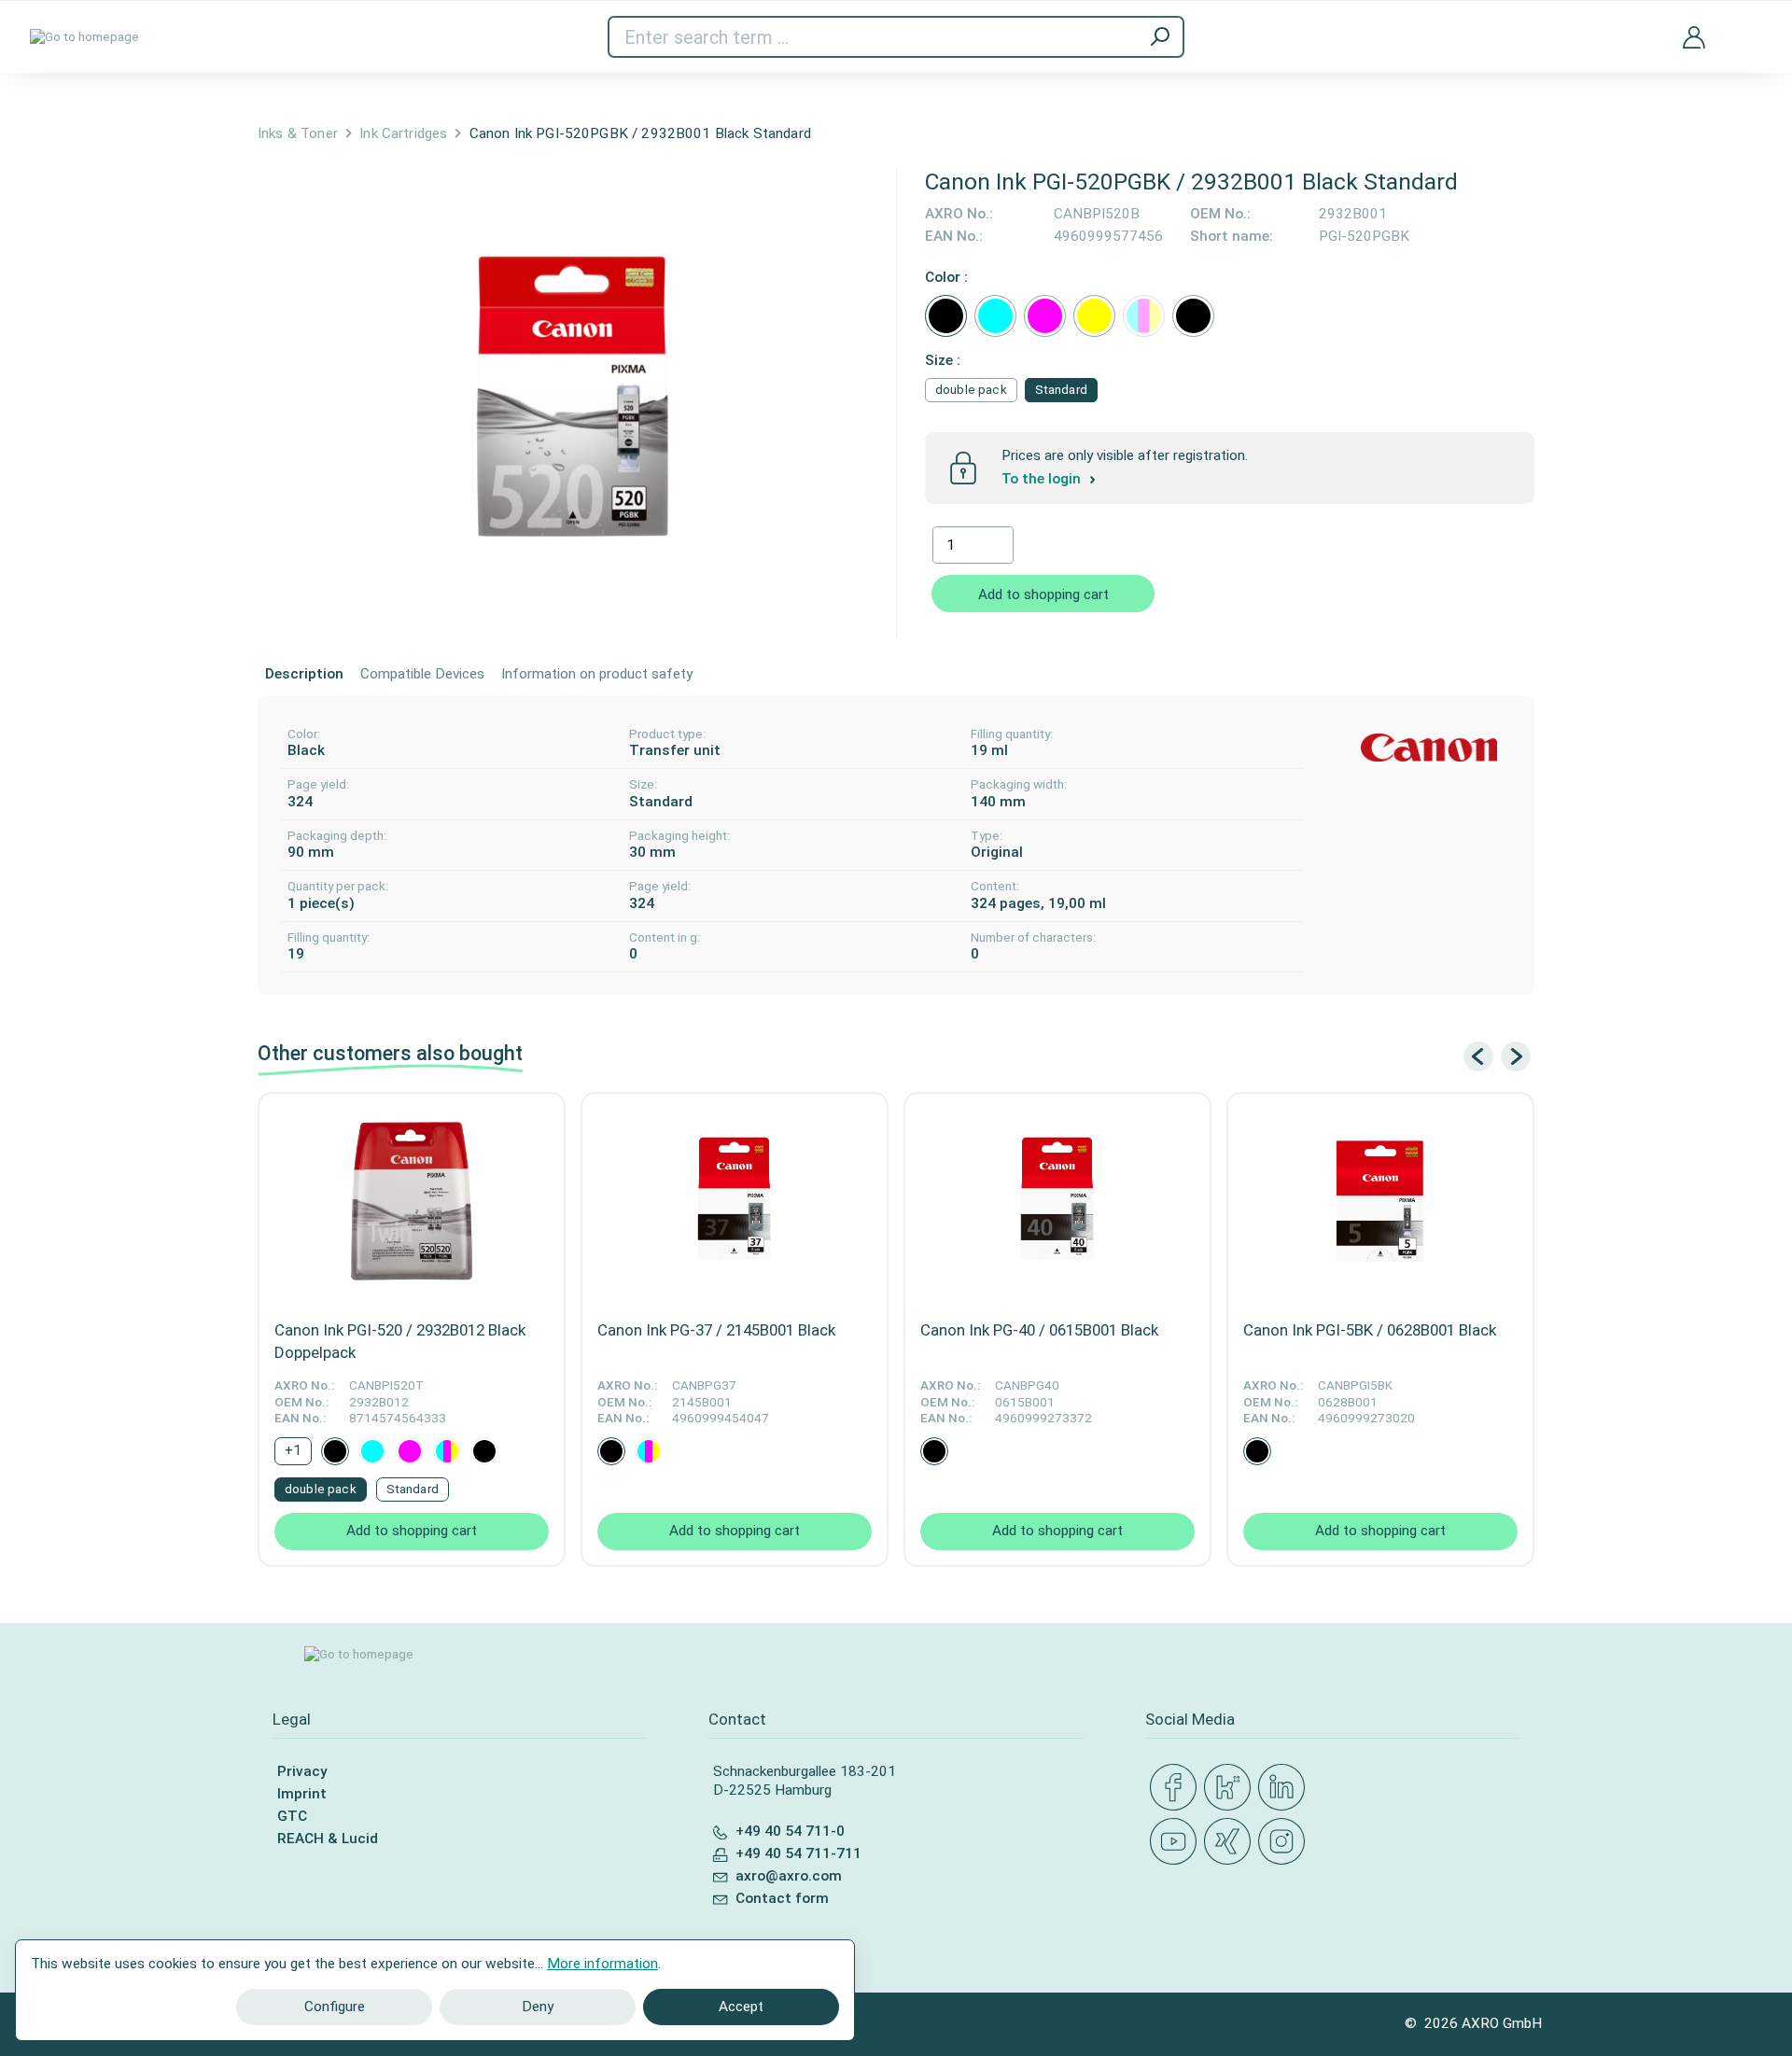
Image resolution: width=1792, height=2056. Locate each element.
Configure (335, 2007)
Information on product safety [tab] (597, 674)
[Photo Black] (1193, 316)
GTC (292, 1816)
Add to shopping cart (1043, 594)
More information (602, 1964)
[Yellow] (1094, 316)
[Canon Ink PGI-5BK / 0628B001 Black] (1380, 1201)
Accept (741, 2007)
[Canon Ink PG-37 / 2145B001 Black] (735, 1201)
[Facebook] (1177, 1788)
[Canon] (1429, 748)
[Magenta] (1045, 316)
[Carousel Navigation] (1497, 1056)
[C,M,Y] (1144, 316)
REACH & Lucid (328, 1839)
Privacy (302, 1771)
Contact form (782, 1898)
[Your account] (1694, 36)
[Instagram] (1285, 1842)
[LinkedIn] (1285, 1788)
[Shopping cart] (1748, 26)
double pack (971, 390)
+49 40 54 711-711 (798, 1853)
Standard (1061, 390)
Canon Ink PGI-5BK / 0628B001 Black (1370, 1330)
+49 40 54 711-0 (790, 1831)
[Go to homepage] (84, 37)
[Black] (946, 316)
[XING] (1231, 1842)
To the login (1043, 479)
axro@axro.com (789, 1876)
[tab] (304, 675)
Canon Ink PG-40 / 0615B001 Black (1039, 1330)
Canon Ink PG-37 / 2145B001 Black (716, 1330)
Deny (538, 2007)
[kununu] (1231, 1788)
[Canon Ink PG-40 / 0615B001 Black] (1057, 1201)
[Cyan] (995, 316)
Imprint (302, 1794)
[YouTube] (1177, 1842)
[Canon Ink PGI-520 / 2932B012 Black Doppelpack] (412, 1201)
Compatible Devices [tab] (422, 674)
